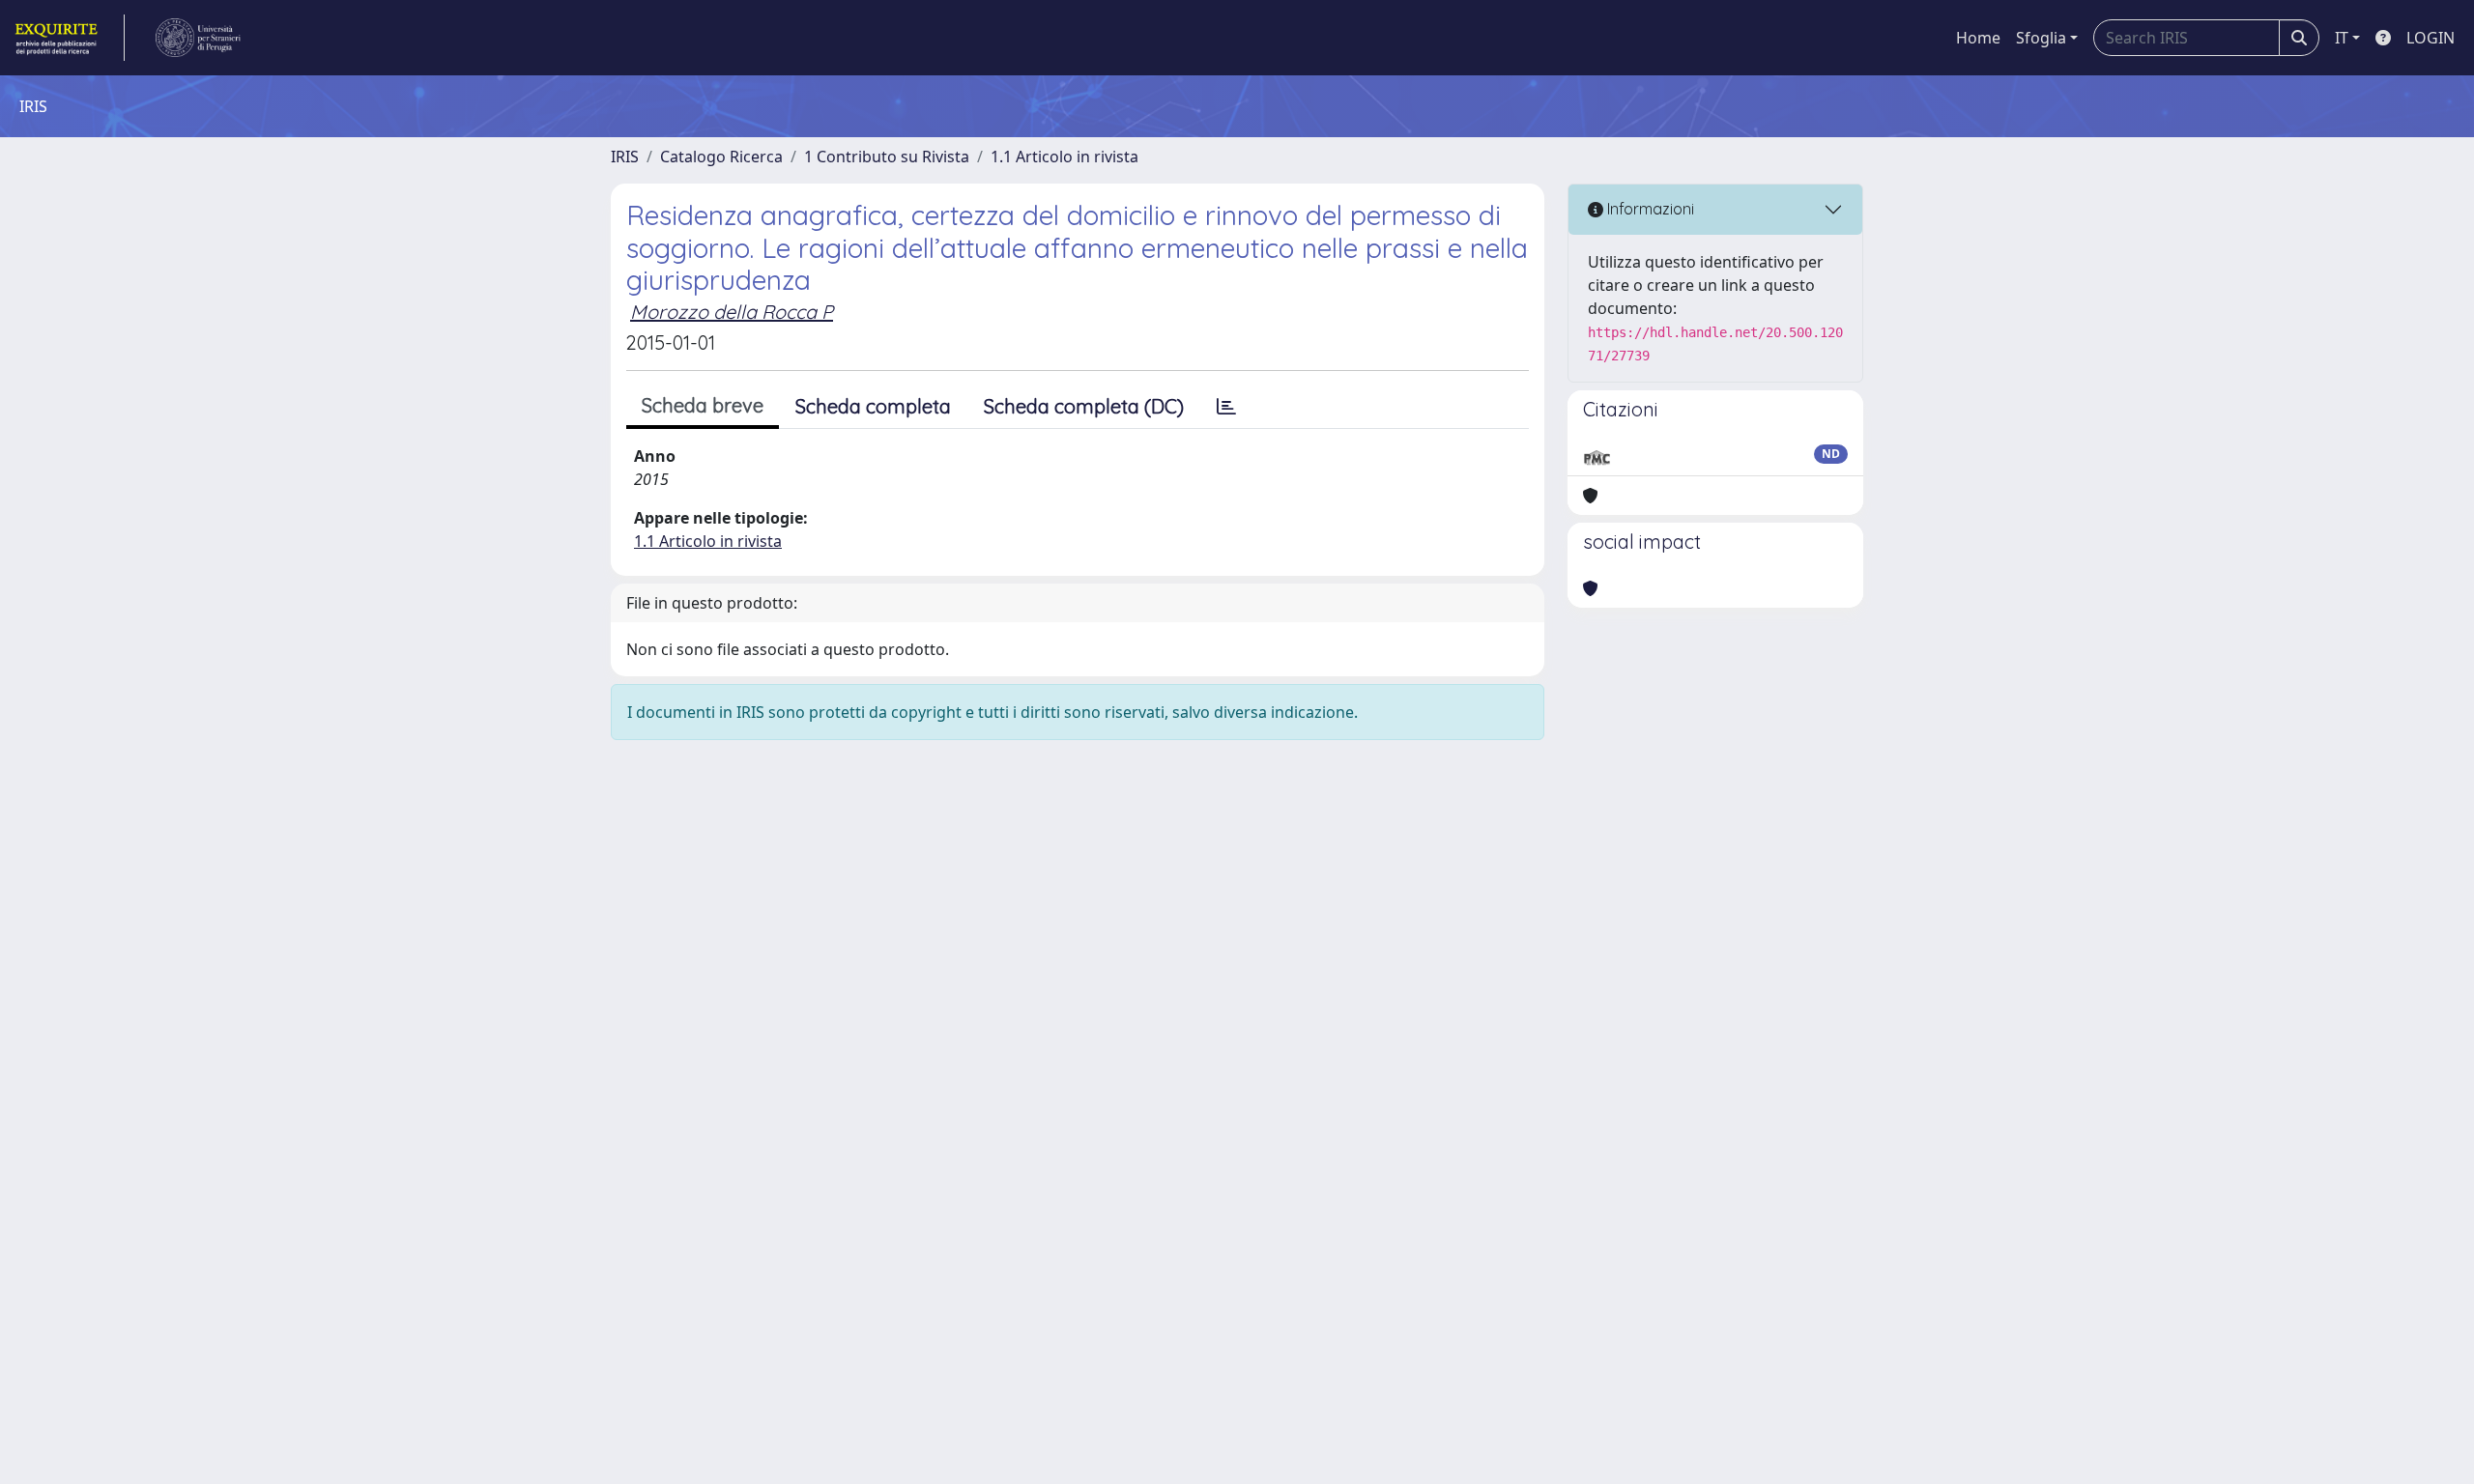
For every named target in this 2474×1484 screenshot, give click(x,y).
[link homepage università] (198, 38)
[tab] (1226, 407)
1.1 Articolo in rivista (1064, 157)
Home (1978, 38)
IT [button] (2342, 38)
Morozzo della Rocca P (732, 312)
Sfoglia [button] (2041, 38)
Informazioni (1649, 209)
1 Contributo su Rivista (887, 157)
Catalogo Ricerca (721, 157)
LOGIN (2431, 38)
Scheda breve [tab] (703, 405)
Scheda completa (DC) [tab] (1084, 406)
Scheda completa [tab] (873, 406)
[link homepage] (68, 38)
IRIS (625, 157)
